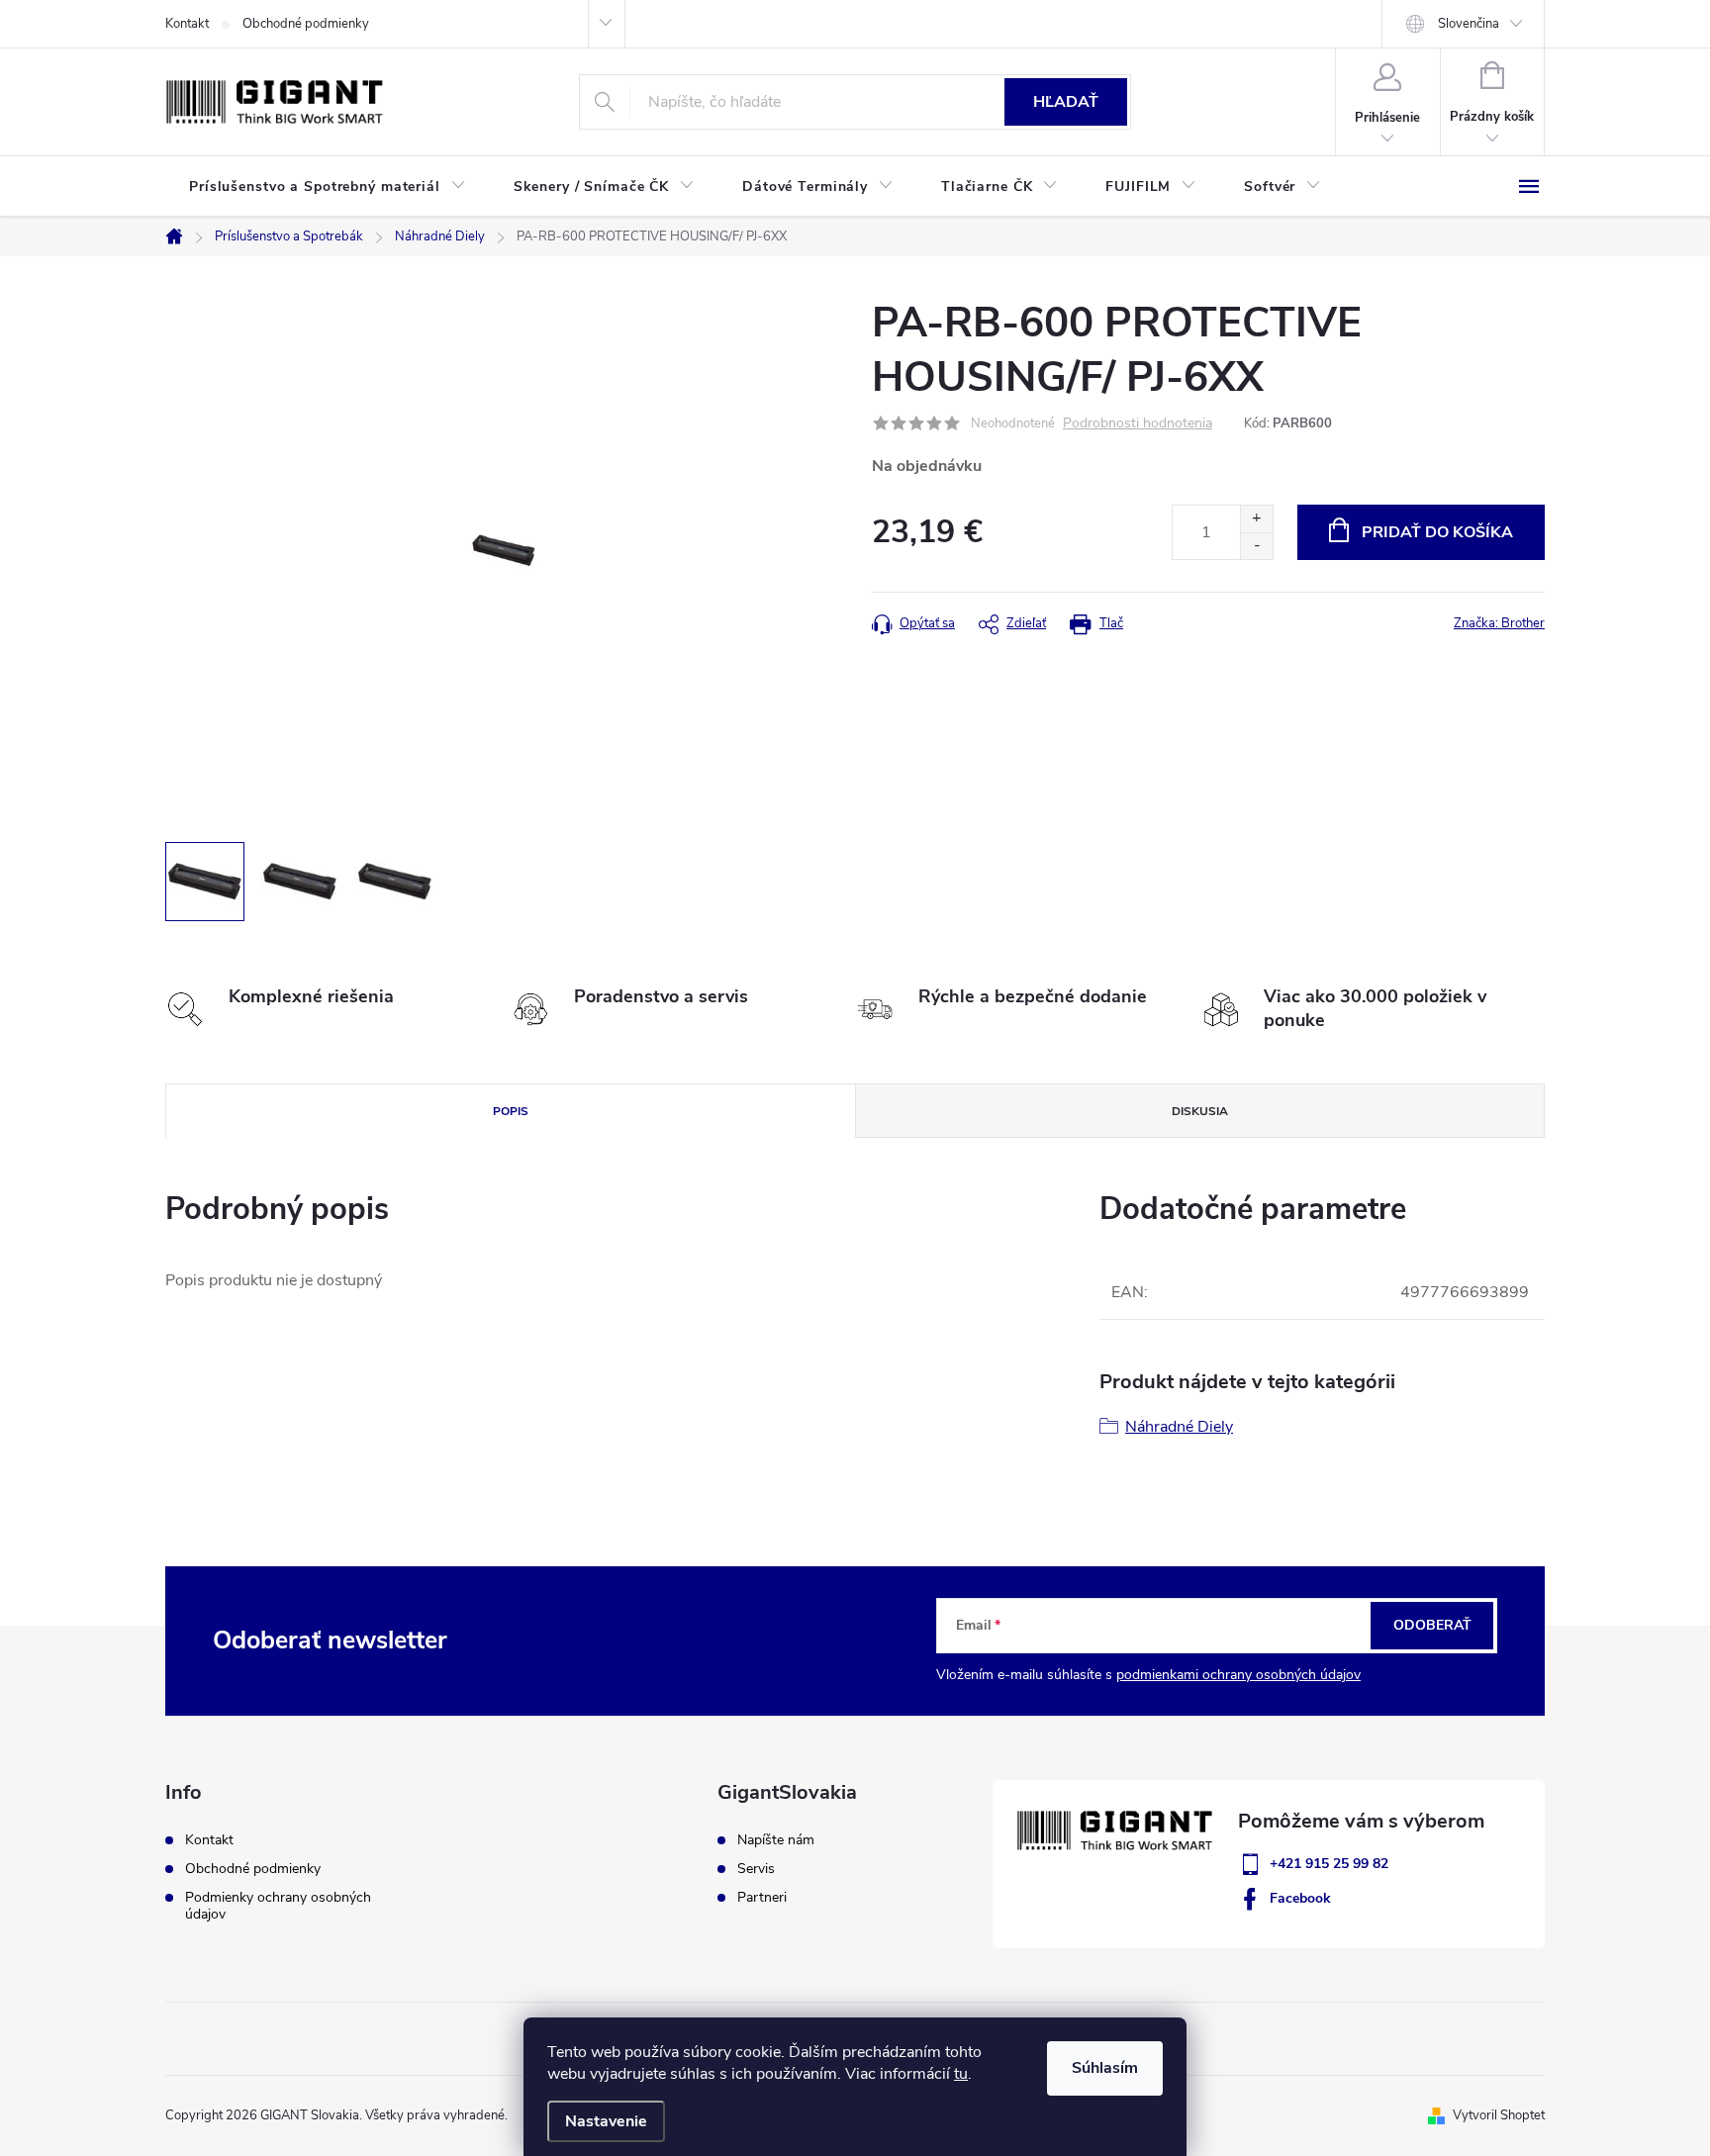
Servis (756, 1869)
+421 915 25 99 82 (1329, 1864)
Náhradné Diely (1179, 1427)
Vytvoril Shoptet (1499, 2115)
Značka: (1499, 623)
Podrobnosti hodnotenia (1138, 424)
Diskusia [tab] (1200, 1111)
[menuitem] (328, 187)
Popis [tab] (511, 1111)
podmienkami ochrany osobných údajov (1238, 1675)
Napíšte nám (776, 1840)
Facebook (1300, 1898)
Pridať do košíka (1437, 532)
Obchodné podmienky (306, 24)
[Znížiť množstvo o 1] (1256, 546)
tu (961, 2074)
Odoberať (1432, 1625)
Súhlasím (1105, 2068)
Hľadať (1066, 102)
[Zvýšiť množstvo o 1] (1256, 519)
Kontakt (187, 24)
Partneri (762, 1898)
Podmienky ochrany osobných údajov (278, 1906)
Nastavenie (606, 2121)
